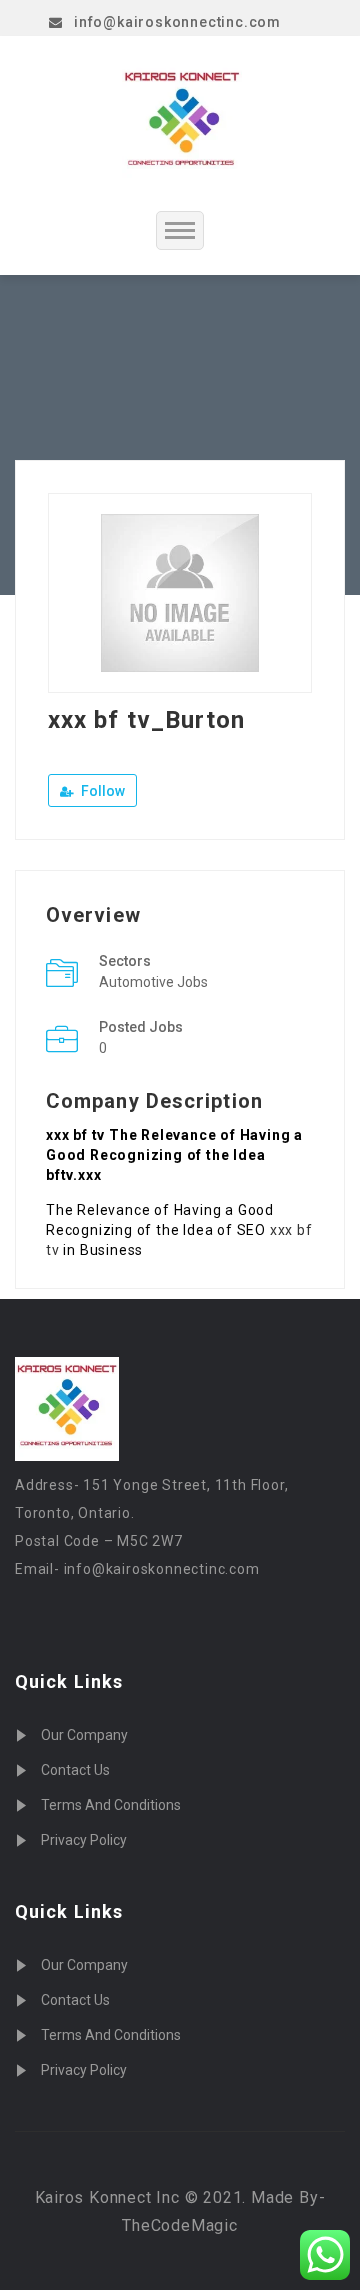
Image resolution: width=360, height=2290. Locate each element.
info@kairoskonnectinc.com (177, 22)
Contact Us (75, 1770)
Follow (101, 791)
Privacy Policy (84, 1840)
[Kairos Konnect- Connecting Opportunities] (182, 123)
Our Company (84, 1735)
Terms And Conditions (111, 1805)
